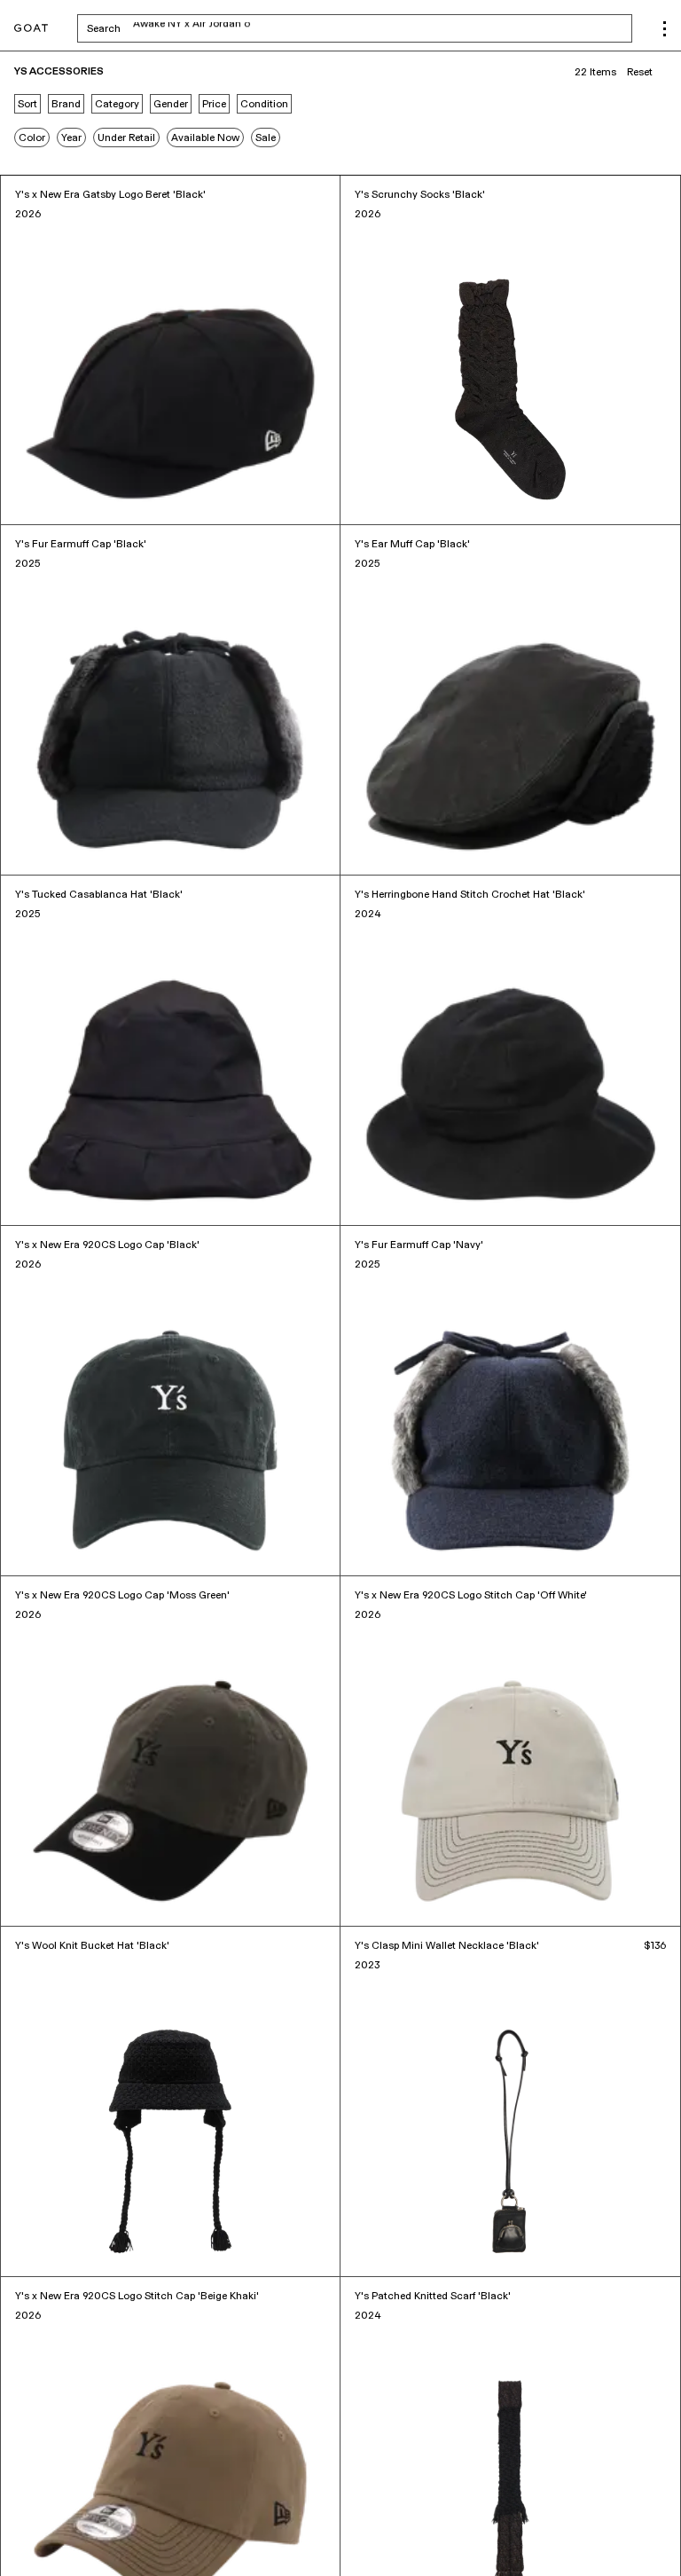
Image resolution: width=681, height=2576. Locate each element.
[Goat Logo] (31, 29)
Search (243, 28)
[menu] (665, 29)
